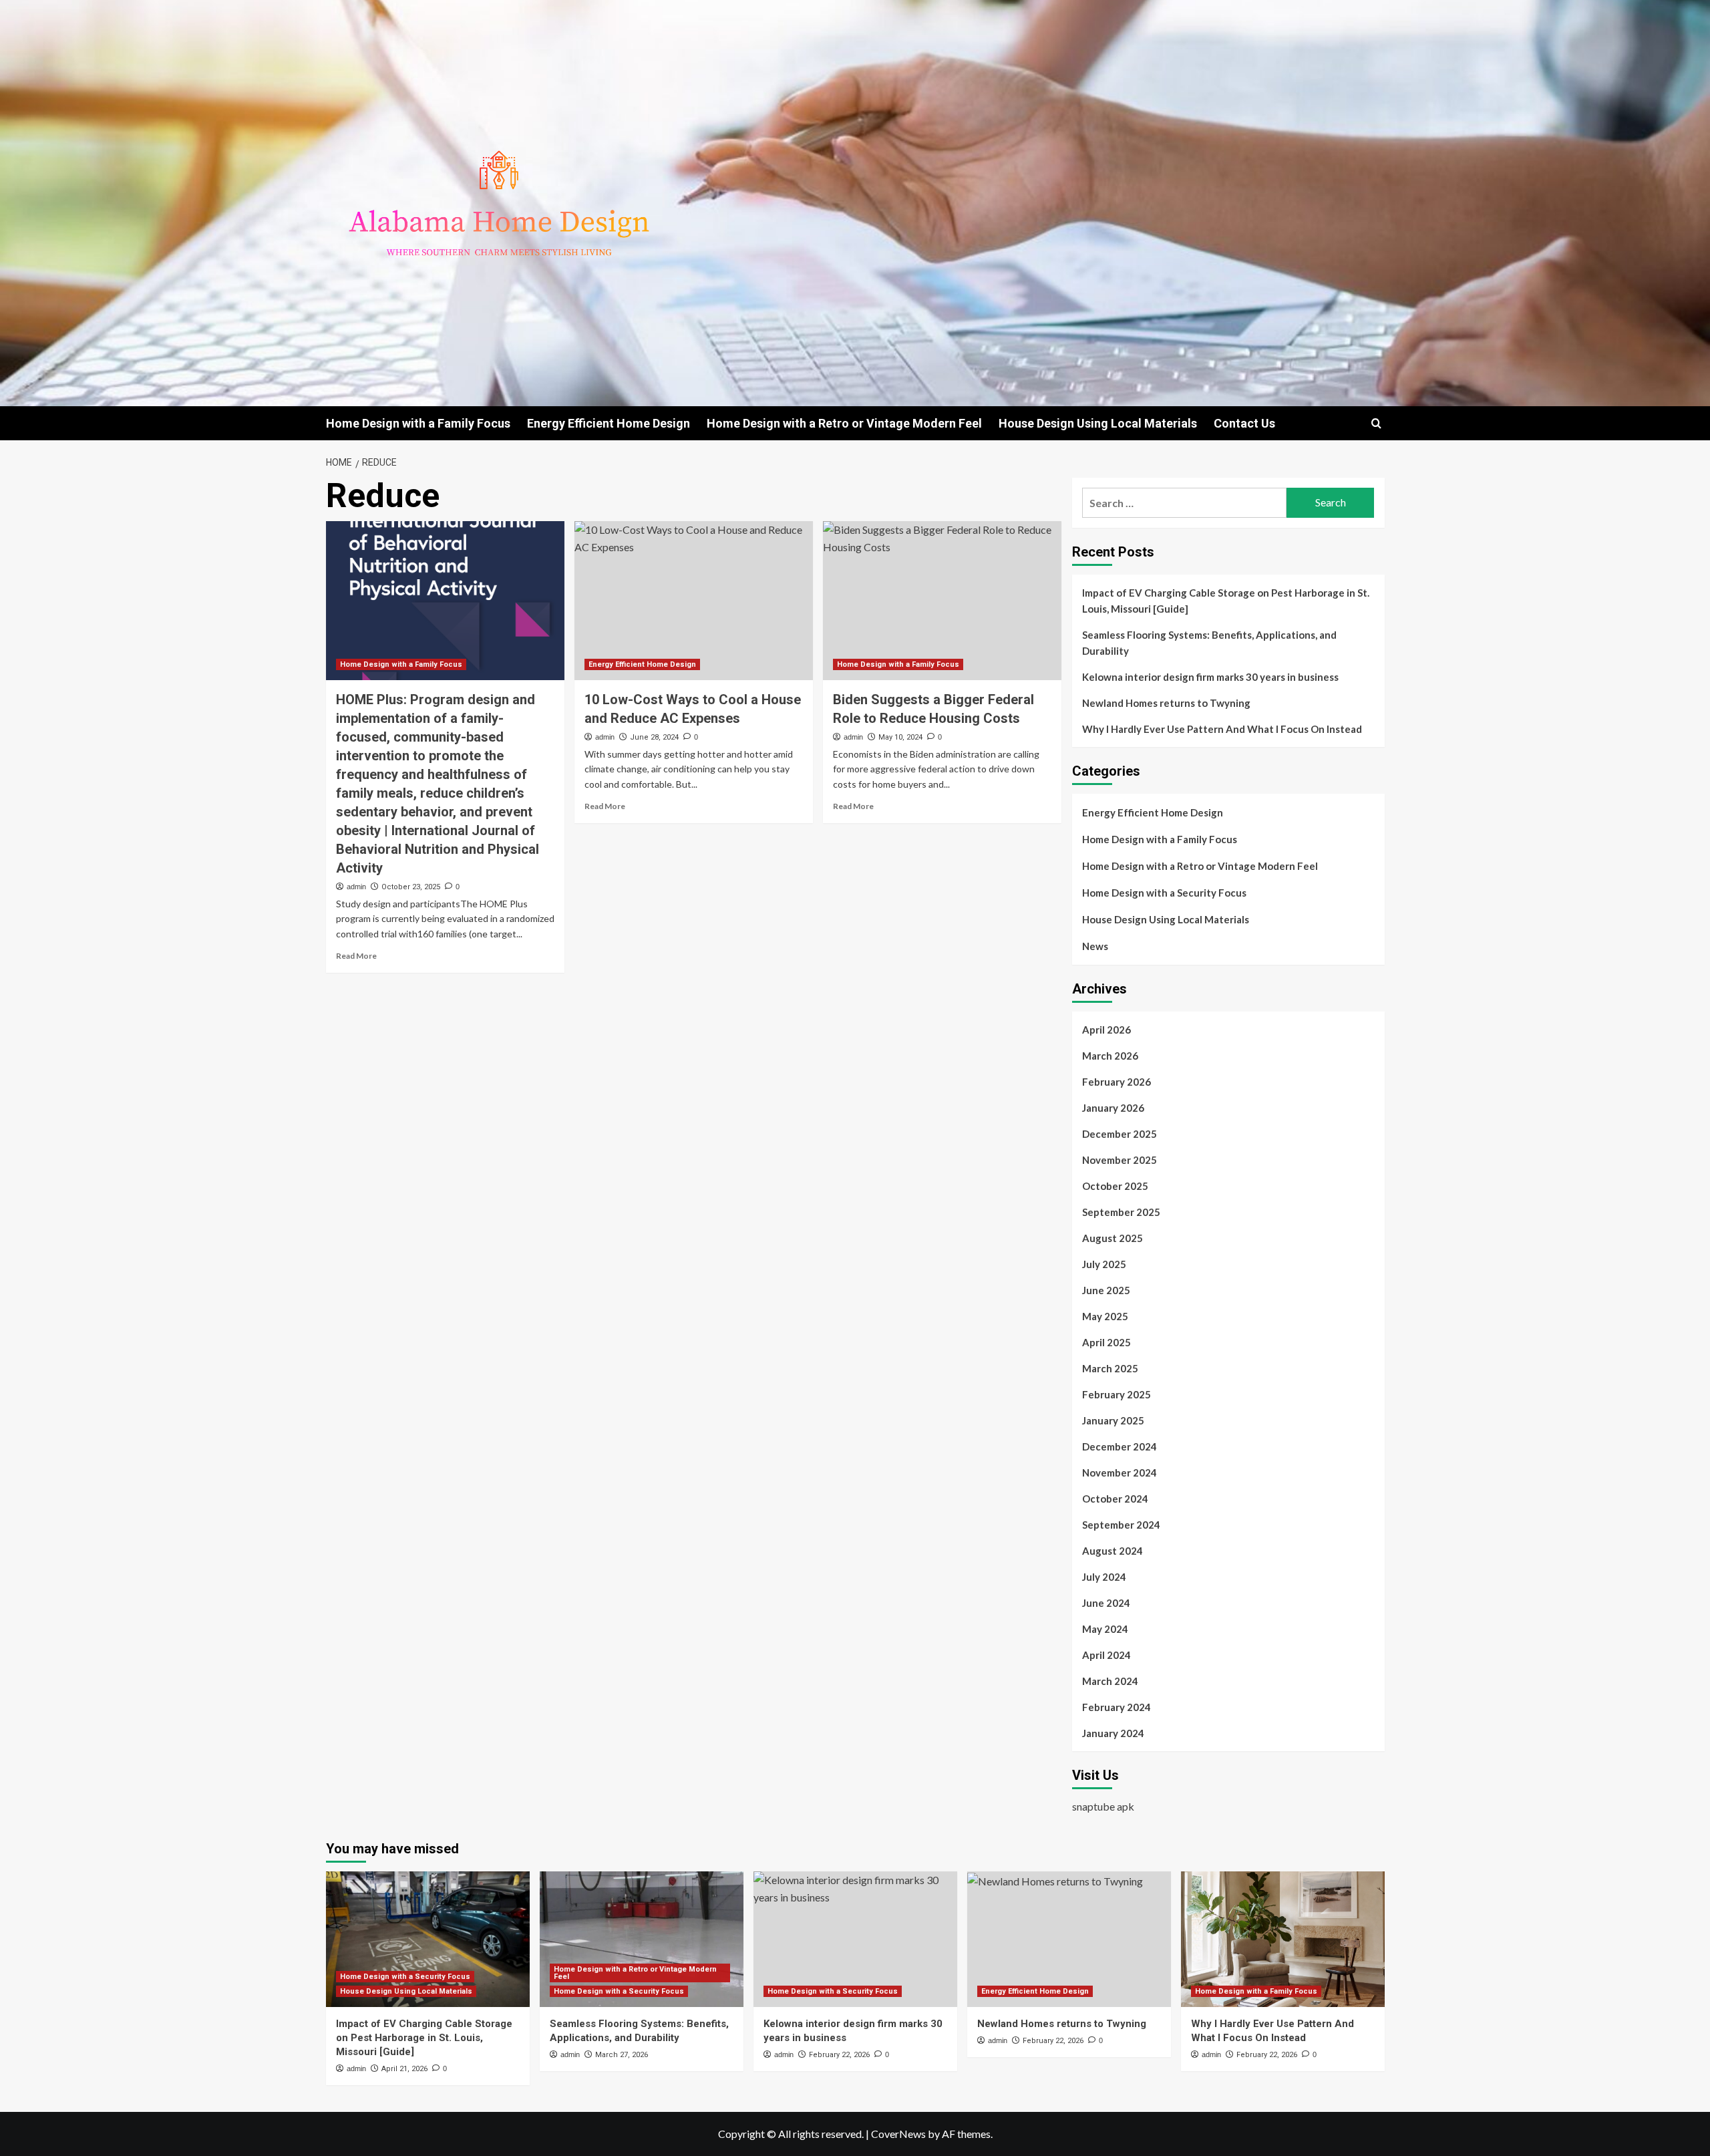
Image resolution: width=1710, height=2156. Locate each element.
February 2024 (1117, 1707)
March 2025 (1110, 1368)
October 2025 (1115, 1186)
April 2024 (1106, 1655)
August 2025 (1113, 1238)
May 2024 (1105, 1629)
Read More (356, 956)
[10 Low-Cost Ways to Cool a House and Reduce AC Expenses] (694, 601)
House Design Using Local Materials (1098, 423)
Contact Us (1244, 423)
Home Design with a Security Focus (1164, 893)
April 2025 (1106, 1342)
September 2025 (1121, 1212)
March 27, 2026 (622, 2055)
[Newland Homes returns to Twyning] (1069, 1939)
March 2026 (1110, 1056)
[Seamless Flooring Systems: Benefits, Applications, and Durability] (642, 1939)
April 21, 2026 (404, 2069)
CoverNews (898, 2134)
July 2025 (1104, 1264)
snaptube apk (1103, 1806)
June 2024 (1106, 1603)
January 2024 (1113, 1733)
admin (356, 887)
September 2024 (1121, 1525)
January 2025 (1113, 1420)
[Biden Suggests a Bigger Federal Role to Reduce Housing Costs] (942, 601)
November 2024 (1120, 1473)
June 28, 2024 (654, 737)
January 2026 (1113, 1108)
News (1095, 946)
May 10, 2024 (900, 737)
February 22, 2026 (839, 2055)
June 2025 (1106, 1290)
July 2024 (1104, 1577)
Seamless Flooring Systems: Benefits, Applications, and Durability (1209, 643)
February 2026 (1117, 1082)
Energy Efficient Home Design (609, 423)
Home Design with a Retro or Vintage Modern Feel (844, 423)
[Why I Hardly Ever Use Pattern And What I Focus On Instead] (1283, 1939)
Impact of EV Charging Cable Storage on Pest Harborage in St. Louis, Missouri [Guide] (1226, 601)
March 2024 (1110, 1681)
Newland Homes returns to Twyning (1166, 703)
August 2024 (1113, 1551)
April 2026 (1106, 1030)
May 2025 (1105, 1316)
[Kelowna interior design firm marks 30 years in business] (855, 1939)
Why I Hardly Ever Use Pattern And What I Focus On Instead (1222, 729)
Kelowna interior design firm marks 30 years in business (1210, 677)
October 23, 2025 (411, 887)
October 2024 (1115, 1499)
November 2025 (1120, 1160)
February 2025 (1117, 1394)
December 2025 (1120, 1134)
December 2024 (1120, 1446)
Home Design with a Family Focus (418, 423)
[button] (1376, 423)
